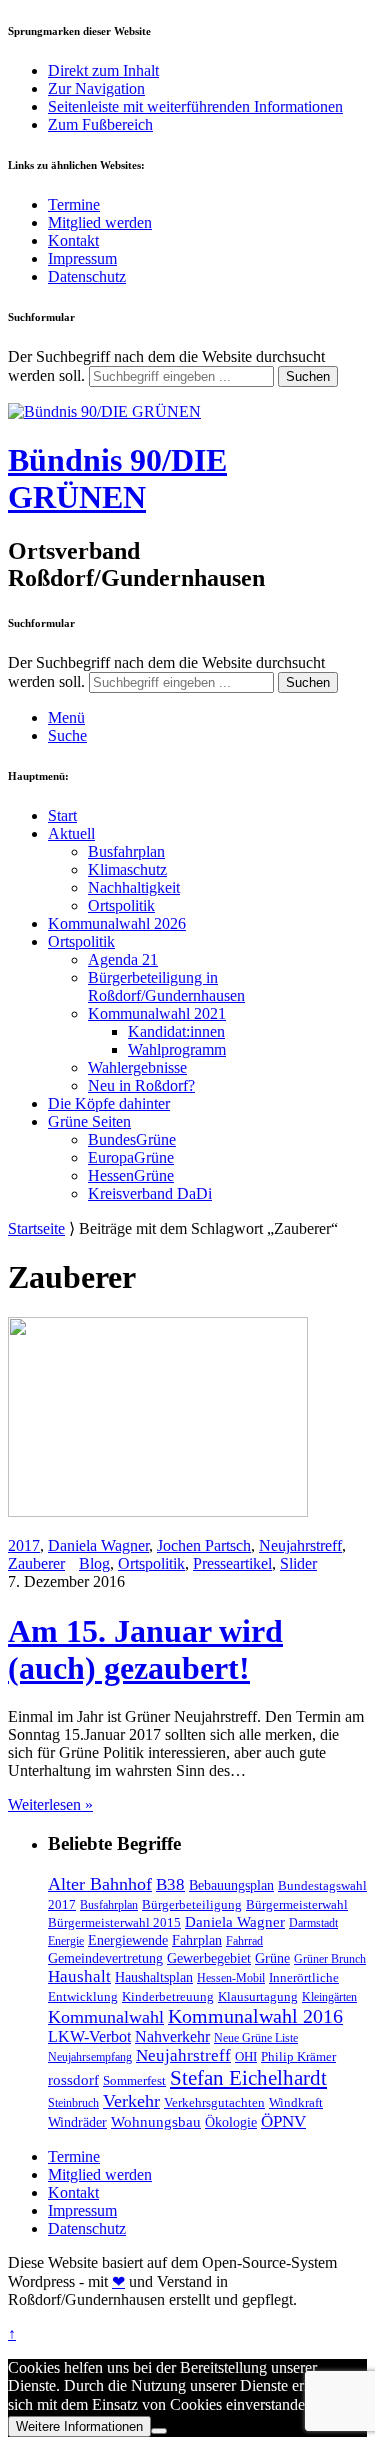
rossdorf (73, 2080)
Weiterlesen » (50, 1804)
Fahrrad (244, 1941)
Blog (94, 1563)
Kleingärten (329, 1997)
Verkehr (131, 2101)
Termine (74, 204)
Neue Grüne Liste (256, 2038)
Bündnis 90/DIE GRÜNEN (117, 478)
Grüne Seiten (89, 1121)
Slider (298, 1563)
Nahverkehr (172, 2036)
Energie (66, 1941)
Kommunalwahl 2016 (255, 2016)
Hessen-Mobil (231, 1978)
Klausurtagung (258, 1996)
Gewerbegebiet (209, 1958)
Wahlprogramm (177, 1049)
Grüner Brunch (330, 1959)
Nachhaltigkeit (134, 887)
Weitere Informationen (79, 2426)
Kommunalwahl (106, 2017)
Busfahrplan (126, 851)
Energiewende (128, 1940)
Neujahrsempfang (90, 2057)
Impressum (82, 258)
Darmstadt (313, 1923)
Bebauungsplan (231, 1885)
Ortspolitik (121, 905)
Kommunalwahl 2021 (157, 1013)
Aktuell (71, 833)
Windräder (77, 2122)
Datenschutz (87, 276)
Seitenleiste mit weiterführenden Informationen (195, 106)
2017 (24, 1545)
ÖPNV (283, 2121)
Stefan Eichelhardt (248, 2078)
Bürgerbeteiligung (192, 1904)
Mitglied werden (100, 222)
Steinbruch (73, 2103)
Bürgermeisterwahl (297, 1904)
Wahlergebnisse (137, 1067)
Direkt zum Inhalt (103, 70)
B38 (170, 1884)
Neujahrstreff (300, 1545)
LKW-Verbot (89, 2036)
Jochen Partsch (204, 1545)
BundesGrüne (132, 1139)
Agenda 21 (123, 959)
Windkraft (296, 2102)
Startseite (36, 1228)
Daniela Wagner (98, 1545)
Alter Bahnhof (100, 1884)
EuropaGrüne (131, 1157)
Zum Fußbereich (100, 124)
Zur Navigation (96, 88)
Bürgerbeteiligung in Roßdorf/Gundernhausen (166, 986)
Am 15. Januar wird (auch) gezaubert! (145, 1649)
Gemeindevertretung (105, 1958)
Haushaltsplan (154, 1977)
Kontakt (73, 240)
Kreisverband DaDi (150, 1193)
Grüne (272, 1958)
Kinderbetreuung (168, 1996)
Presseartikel (232, 1563)
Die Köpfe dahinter (109, 1103)
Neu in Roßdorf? (141, 1085)
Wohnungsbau (156, 2122)
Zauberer (36, 1563)
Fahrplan (197, 1940)
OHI (246, 2056)
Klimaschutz (127, 869)
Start (62, 815)
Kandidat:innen (176, 1031)
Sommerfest (134, 2080)
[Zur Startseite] (104, 411)
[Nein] (159, 2431)
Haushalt (79, 1976)
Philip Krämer (298, 2056)
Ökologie (231, 2122)
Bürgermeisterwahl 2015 (114, 1922)
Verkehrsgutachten (214, 2102)
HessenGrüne (131, 1175)
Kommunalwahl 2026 (117, 923)
